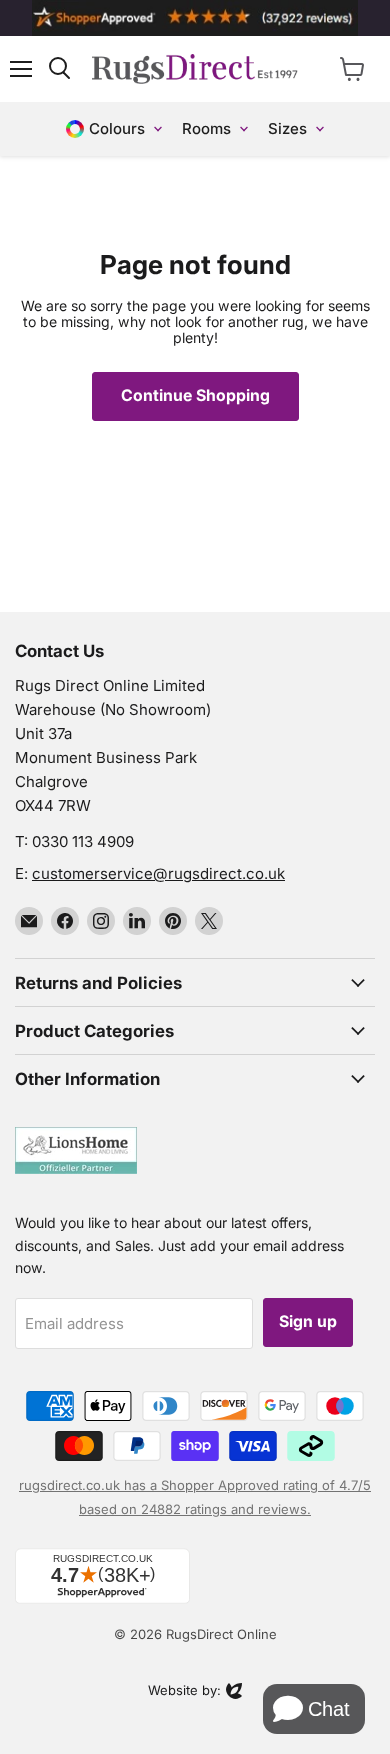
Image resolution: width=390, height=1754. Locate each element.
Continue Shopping (195, 395)
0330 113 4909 (83, 841)
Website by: (184, 1692)
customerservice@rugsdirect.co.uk (158, 873)
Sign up (308, 1321)
